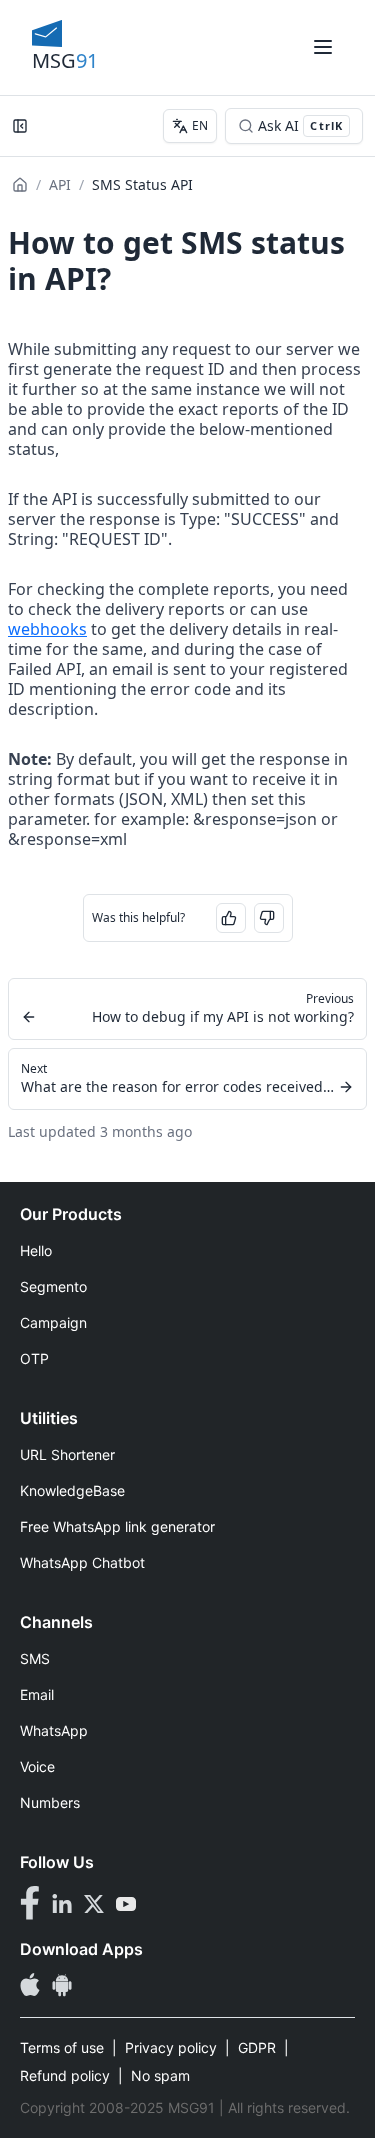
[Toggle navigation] (323, 47)
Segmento (53, 1286)
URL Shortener (67, 1454)
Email (37, 1694)
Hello (36, 1250)
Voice (37, 1766)
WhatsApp (54, 1730)
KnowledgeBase (72, 1490)
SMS (35, 1658)
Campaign (53, 1322)
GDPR (257, 2047)
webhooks (47, 629)
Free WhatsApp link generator (117, 1526)
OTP (34, 1358)
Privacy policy (171, 2047)
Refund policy (65, 2075)
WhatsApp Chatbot (82, 1562)
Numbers (50, 1802)
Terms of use (62, 2047)
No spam (160, 2075)
